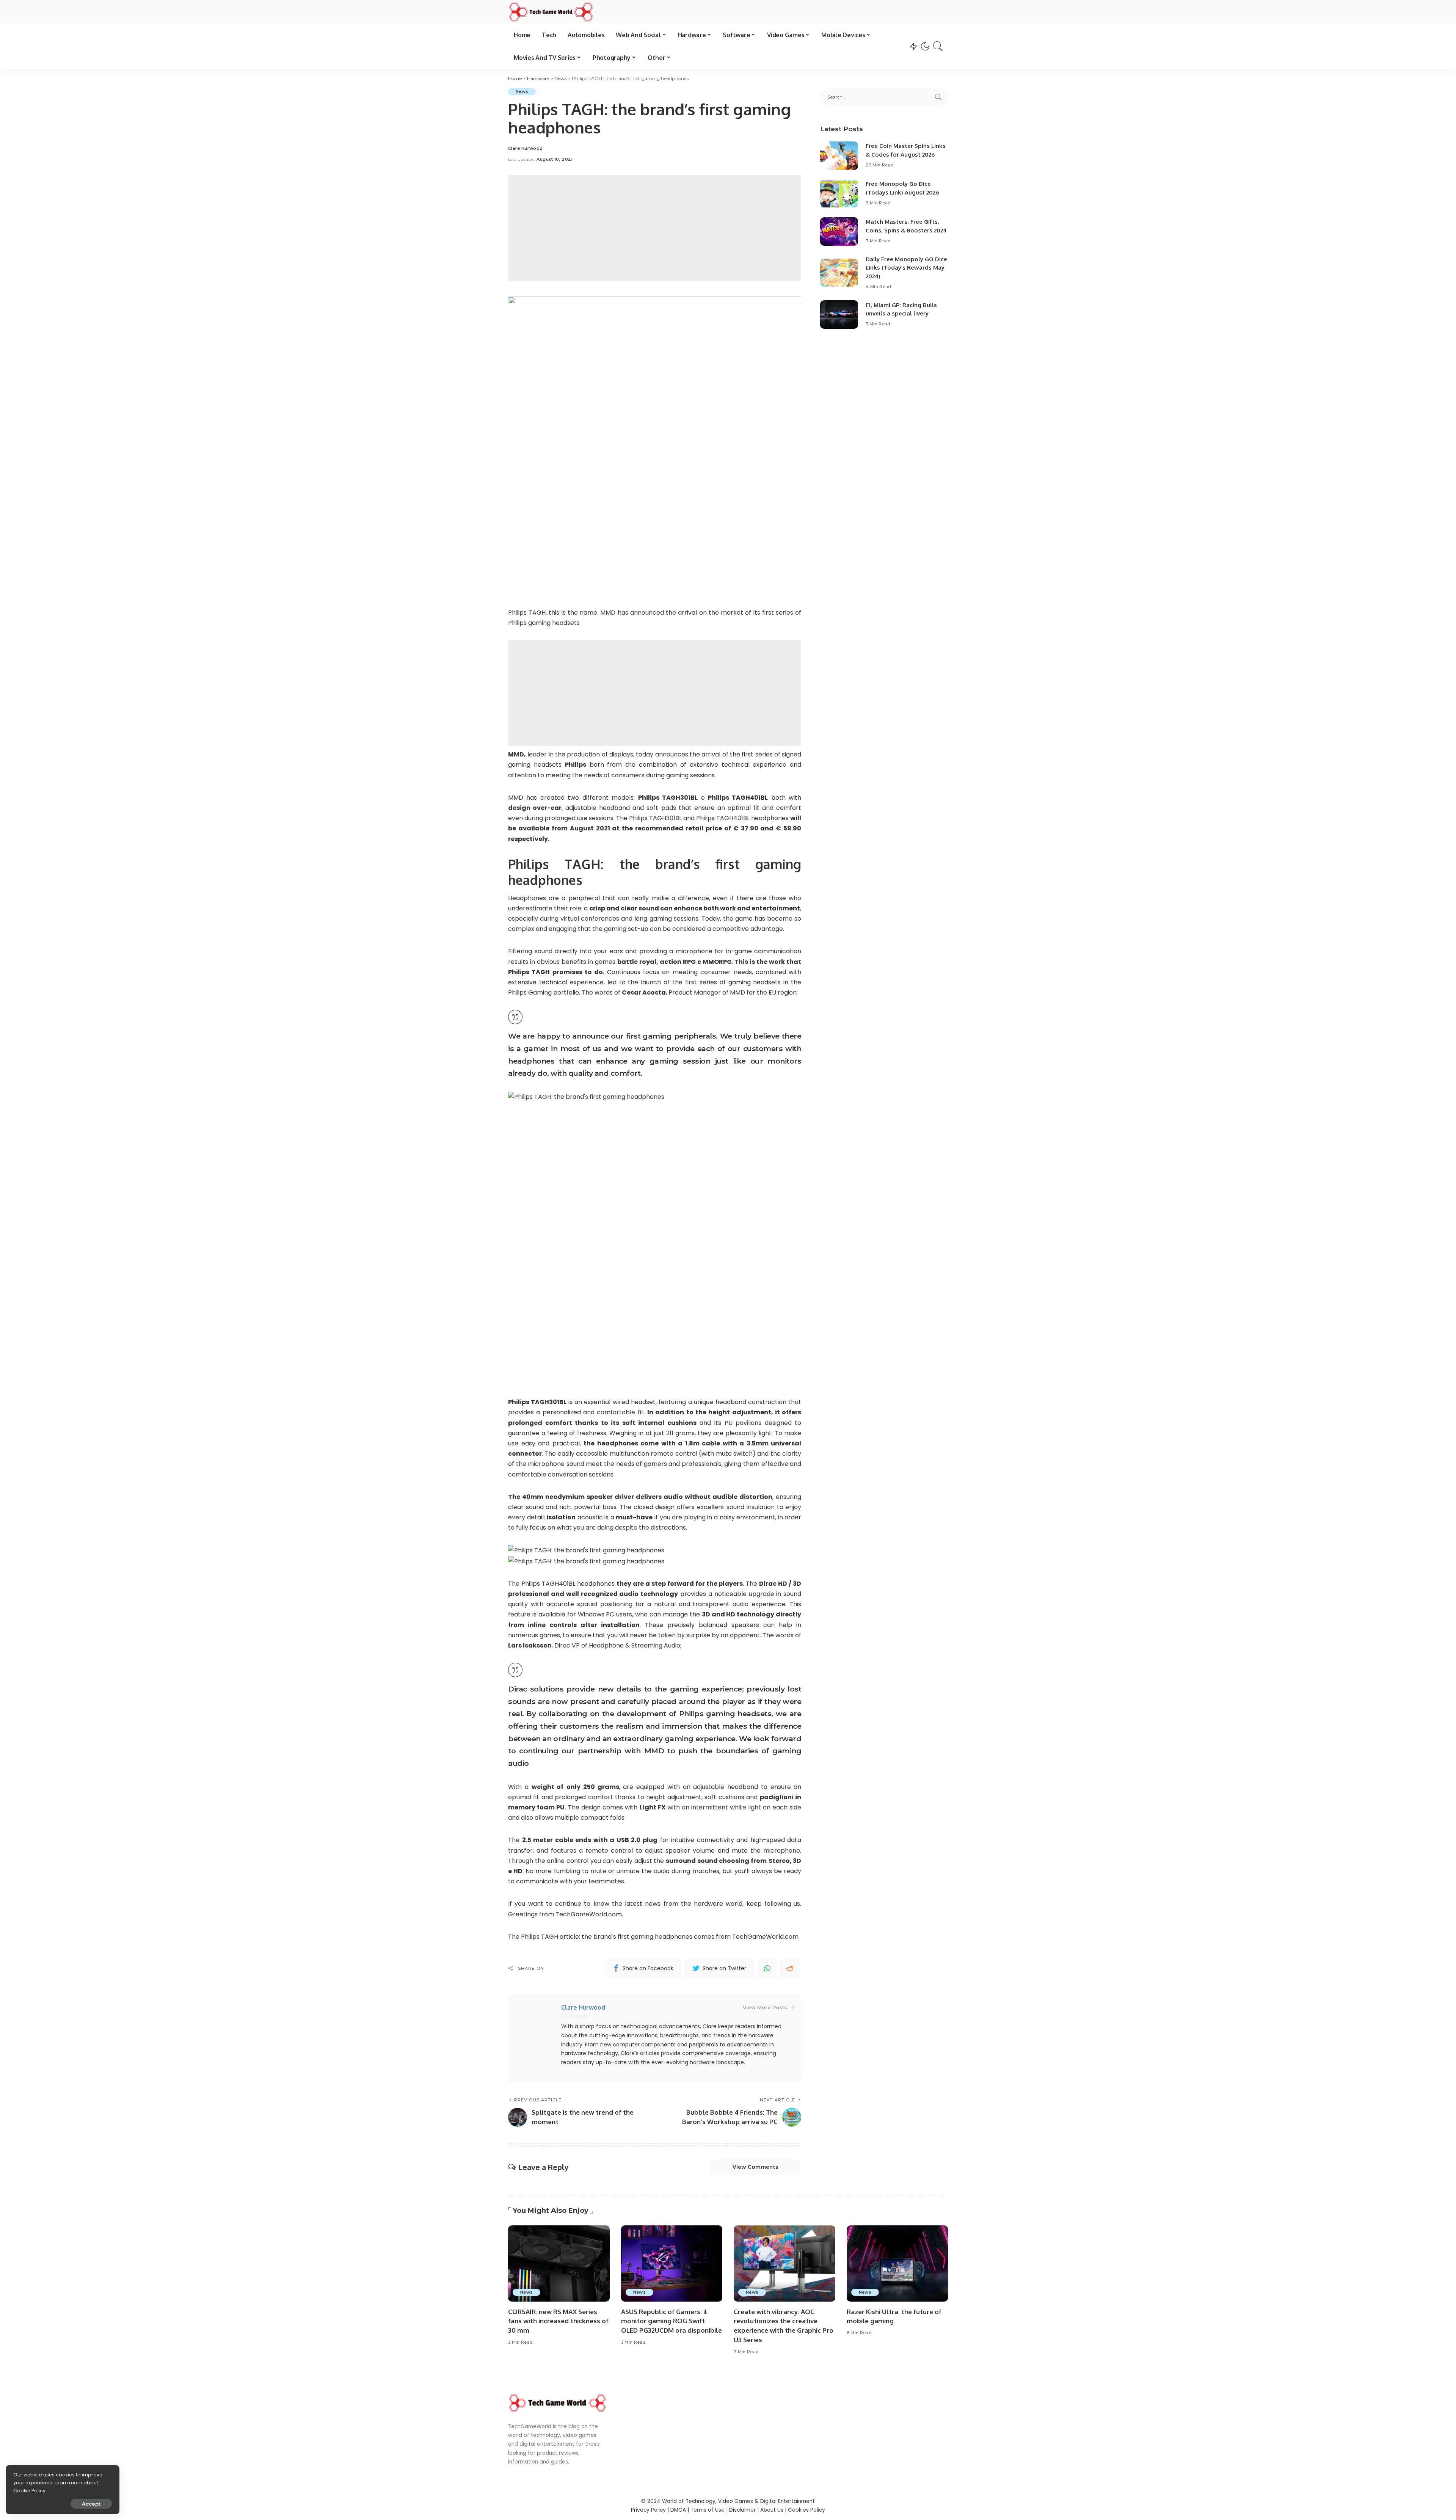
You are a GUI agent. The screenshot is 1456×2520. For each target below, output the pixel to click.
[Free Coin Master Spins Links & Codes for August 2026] (839, 156)
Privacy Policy (648, 2510)
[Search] (938, 46)
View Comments (755, 2167)
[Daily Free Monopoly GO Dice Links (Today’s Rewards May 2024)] (839, 273)
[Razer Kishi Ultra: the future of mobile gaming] (897, 2263)
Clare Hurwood (525, 148)
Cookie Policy (29, 2491)
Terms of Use (708, 2510)
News (522, 91)
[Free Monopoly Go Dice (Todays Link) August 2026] (839, 194)
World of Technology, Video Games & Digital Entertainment (738, 2501)
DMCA (678, 2510)
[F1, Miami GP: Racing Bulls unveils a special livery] (839, 315)
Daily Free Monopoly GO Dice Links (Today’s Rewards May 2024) (906, 268)
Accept (91, 2504)
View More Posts (765, 2007)
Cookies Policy (806, 2510)
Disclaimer (742, 2510)
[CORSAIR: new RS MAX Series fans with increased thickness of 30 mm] (559, 2263)
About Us (772, 2510)
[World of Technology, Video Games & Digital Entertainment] (551, 12)
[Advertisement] (655, 228)
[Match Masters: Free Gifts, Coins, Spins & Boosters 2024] (839, 231)
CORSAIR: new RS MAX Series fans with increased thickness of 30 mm (558, 2321)
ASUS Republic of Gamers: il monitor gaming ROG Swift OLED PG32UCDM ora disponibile (672, 2321)
